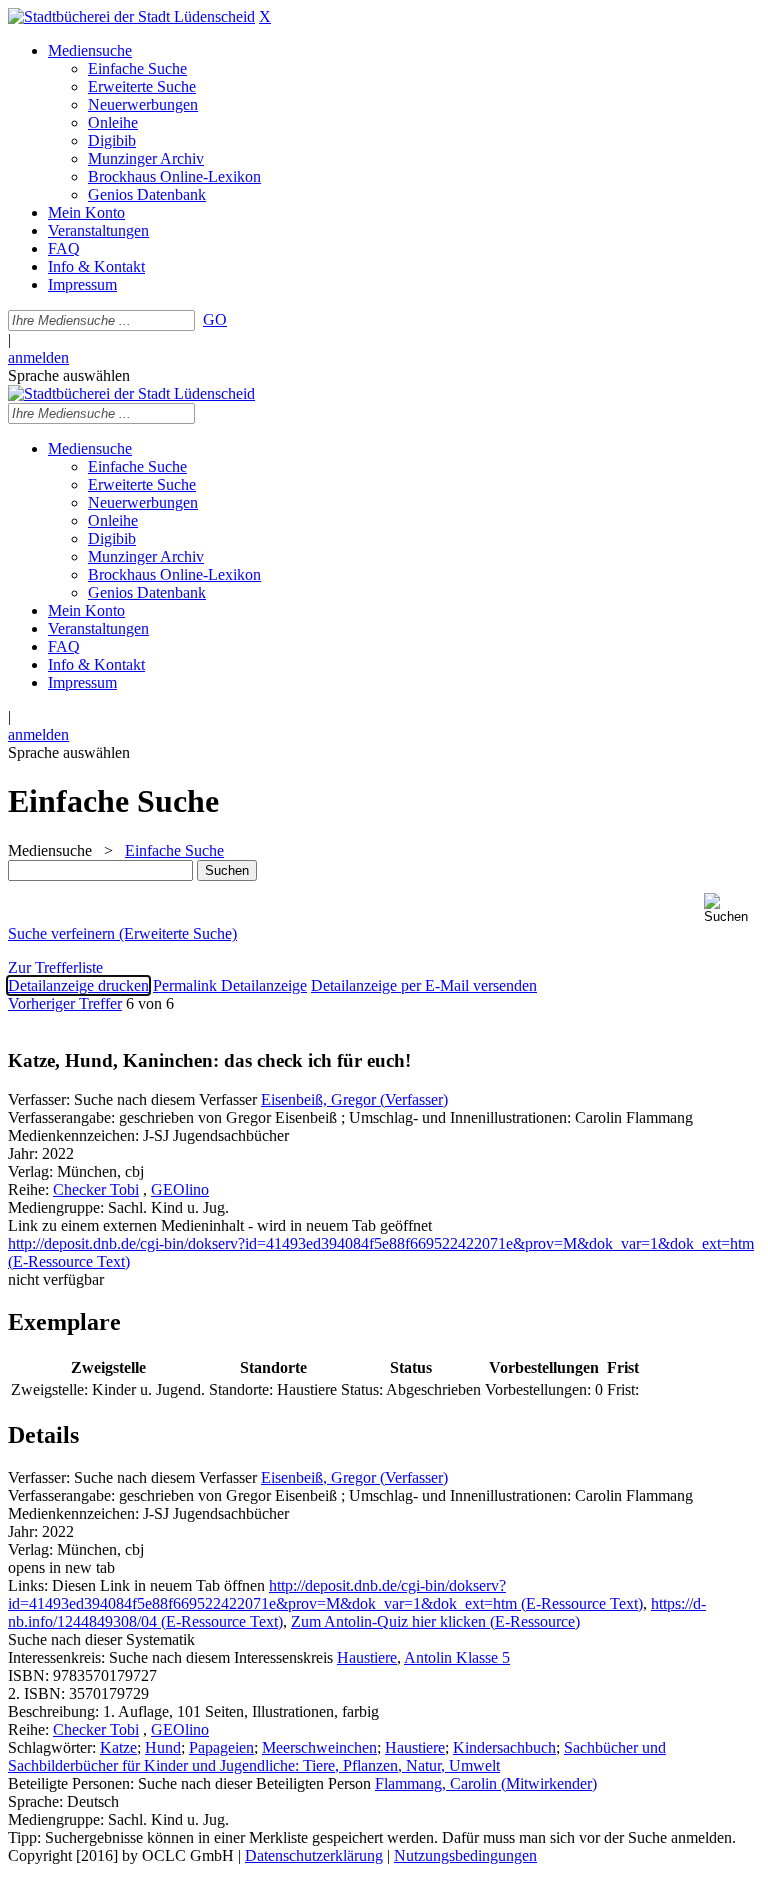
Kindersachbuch (504, 1747)
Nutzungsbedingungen (465, 1855)
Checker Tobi (96, 1189)
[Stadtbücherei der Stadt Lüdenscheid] (131, 16)
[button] (732, 908)
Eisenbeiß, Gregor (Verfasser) (354, 1099)
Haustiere (367, 1657)
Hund (163, 1747)
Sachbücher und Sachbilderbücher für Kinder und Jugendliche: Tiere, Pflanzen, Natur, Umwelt (337, 1756)
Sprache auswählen (69, 375)
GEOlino (180, 1189)
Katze (118, 1747)
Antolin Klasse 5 (457, 1657)
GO (215, 319)
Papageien (221, 1747)
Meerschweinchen (319, 1747)
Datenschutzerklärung (314, 1855)
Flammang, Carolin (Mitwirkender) (486, 1783)
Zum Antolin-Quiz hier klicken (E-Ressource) (435, 1621)
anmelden (38, 357)
